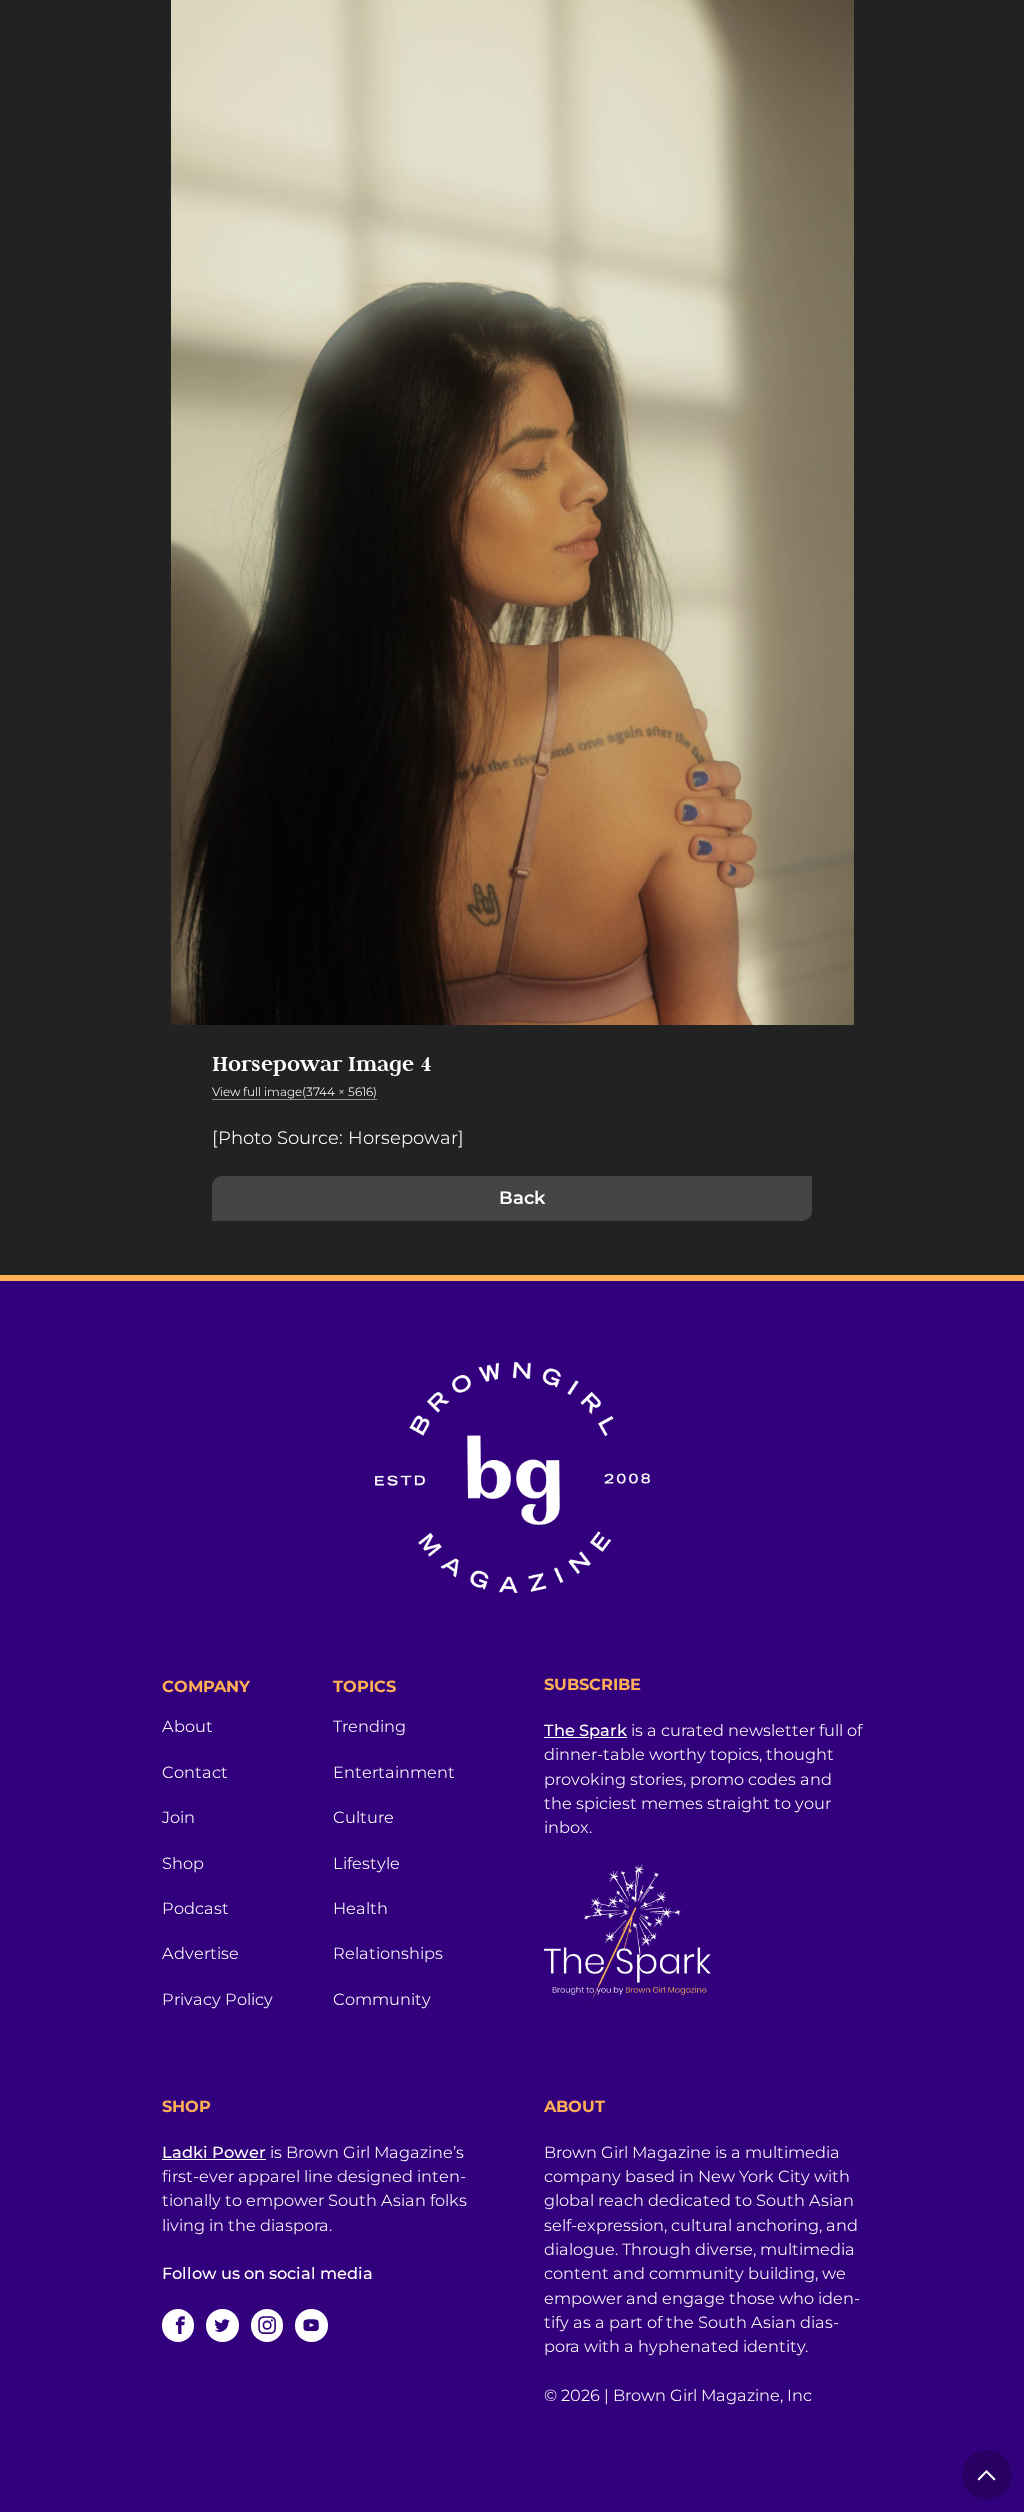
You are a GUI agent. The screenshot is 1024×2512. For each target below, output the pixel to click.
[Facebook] (178, 2325)
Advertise (200, 1953)
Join (178, 1817)
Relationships (388, 1953)
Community (382, 1999)
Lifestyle (366, 1863)
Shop (183, 1863)
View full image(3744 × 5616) (294, 1091)
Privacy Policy (217, 1999)
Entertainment (394, 1772)
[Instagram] (267, 2325)
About (187, 1726)
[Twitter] (222, 2325)
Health (360, 1908)
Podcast (195, 1908)
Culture (363, 1817)
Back (522, 1198)
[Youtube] (311, 2325)
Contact (195, 1772)
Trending (369, 1726)
